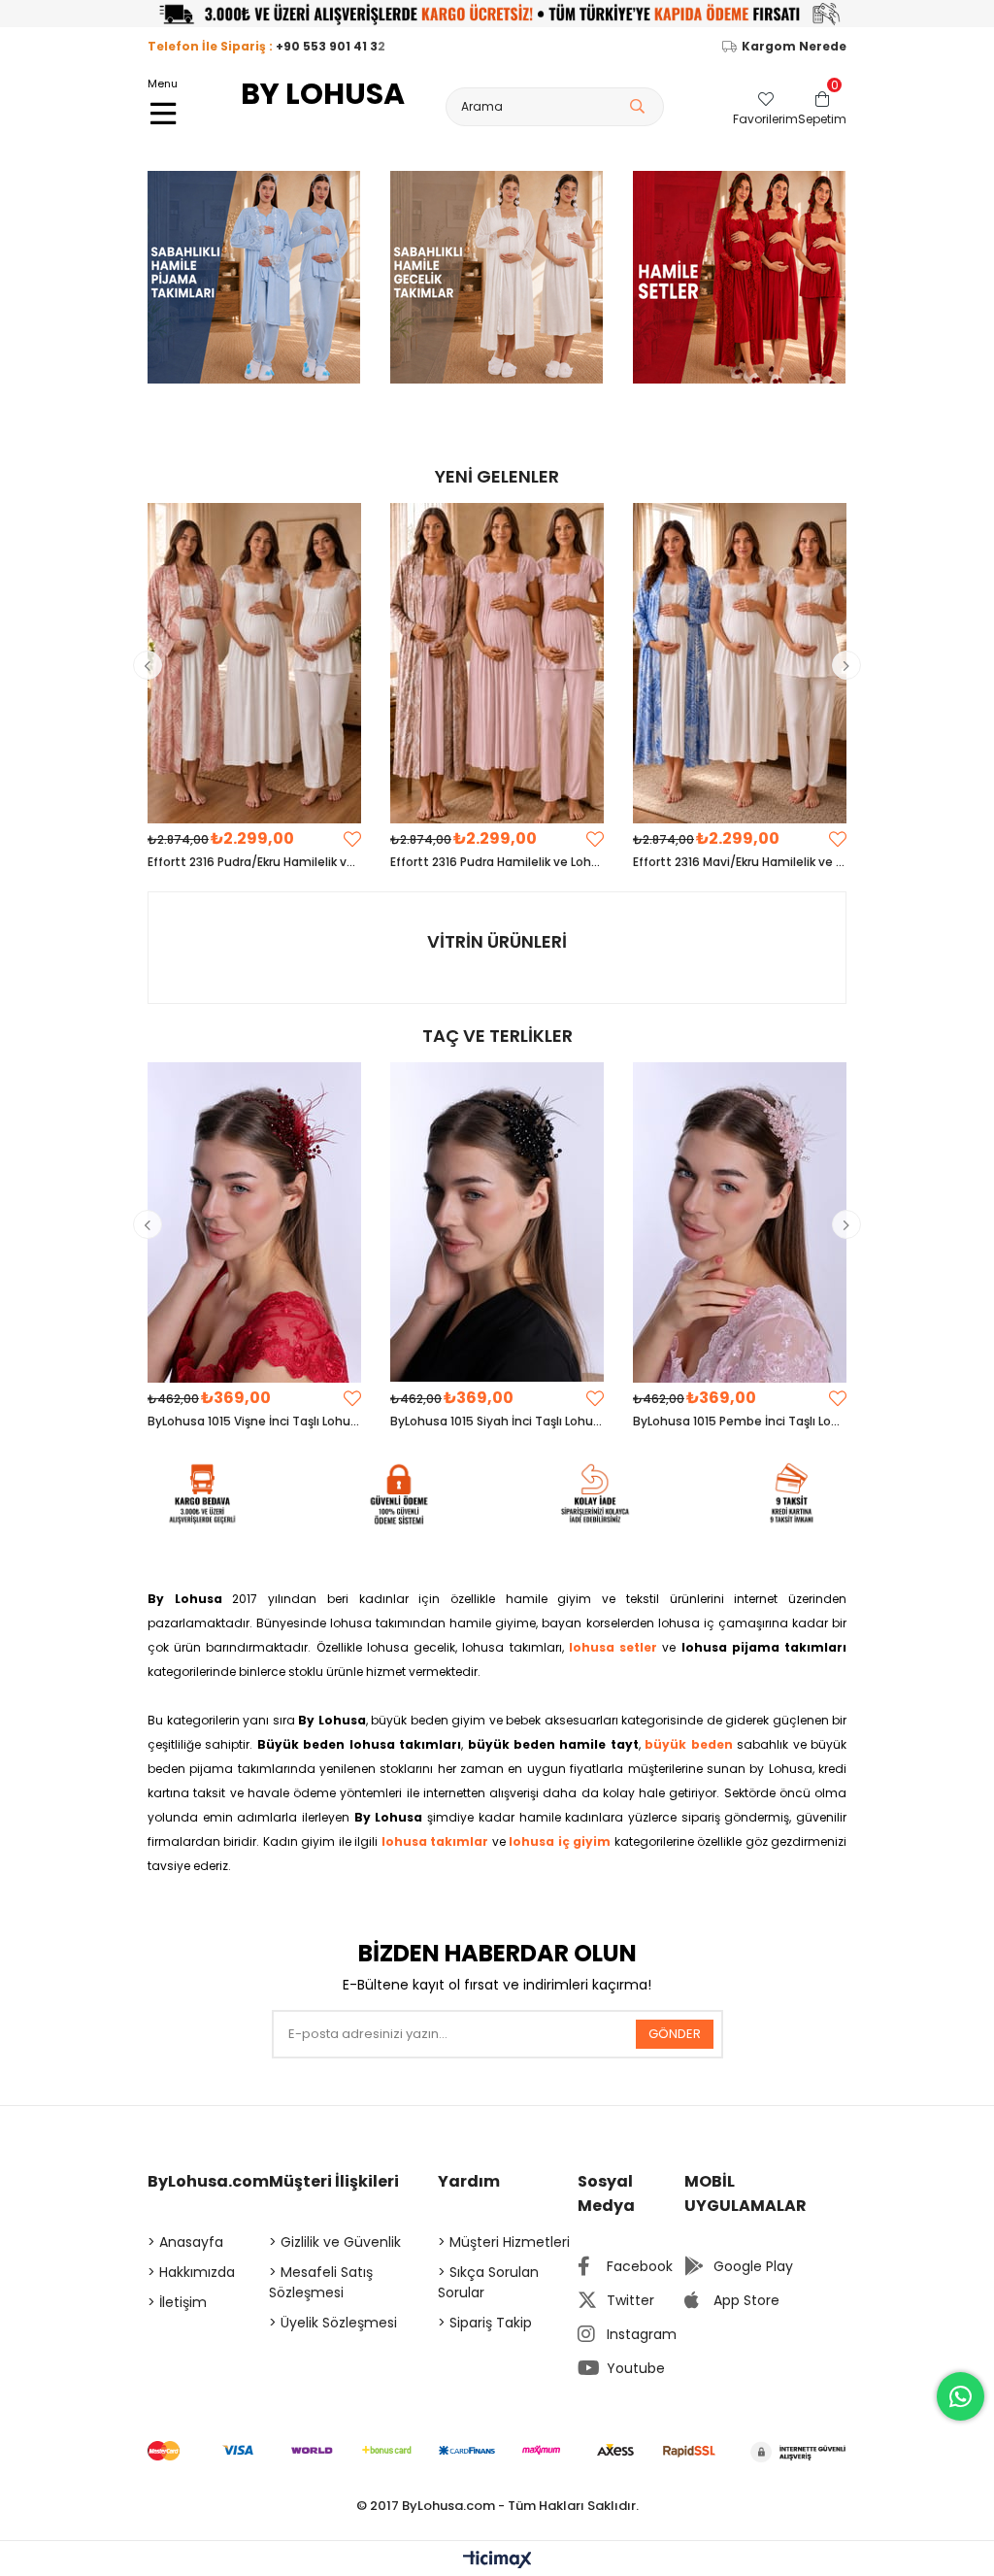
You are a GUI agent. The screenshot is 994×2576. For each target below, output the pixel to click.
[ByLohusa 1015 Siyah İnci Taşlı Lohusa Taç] (497, 1222)
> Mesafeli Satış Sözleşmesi (321, 2282)
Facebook (640, 2266)
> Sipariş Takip (485, 2323)
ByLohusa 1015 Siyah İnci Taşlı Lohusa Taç (497, 1421)
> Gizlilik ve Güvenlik (335, 2242)
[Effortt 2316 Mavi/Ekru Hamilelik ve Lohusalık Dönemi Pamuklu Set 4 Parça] (740, 663)
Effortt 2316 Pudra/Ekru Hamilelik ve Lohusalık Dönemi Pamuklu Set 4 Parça (254, 862)
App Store (746, 2300)
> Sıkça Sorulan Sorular (488, 2282)
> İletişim (177, 2302)
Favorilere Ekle (352, 839)
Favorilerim (765, 118)
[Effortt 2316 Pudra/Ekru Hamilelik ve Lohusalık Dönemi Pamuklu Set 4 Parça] (254, 663)
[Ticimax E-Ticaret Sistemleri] (497, 2561)
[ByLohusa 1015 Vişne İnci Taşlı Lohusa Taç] (254, 1222)
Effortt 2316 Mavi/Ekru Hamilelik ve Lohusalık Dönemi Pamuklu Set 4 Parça (740, 862)
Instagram (642, 2334)
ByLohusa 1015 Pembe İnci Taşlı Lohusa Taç (740, 1421)
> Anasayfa (185, 2242)
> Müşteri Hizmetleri (504, 2242)
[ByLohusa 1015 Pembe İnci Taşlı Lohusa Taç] (740, 1222)
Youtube (636, 2368)
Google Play (753, 2266)
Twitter (630, 2300)
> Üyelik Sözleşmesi (333, 2323)
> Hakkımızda (191, 2272)
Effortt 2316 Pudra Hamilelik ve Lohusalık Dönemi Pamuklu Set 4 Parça (497, 862)
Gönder (675, 2034)
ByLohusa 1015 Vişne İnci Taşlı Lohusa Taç (254, 1421)
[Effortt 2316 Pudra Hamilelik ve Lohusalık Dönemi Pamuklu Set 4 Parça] (497, 663)
